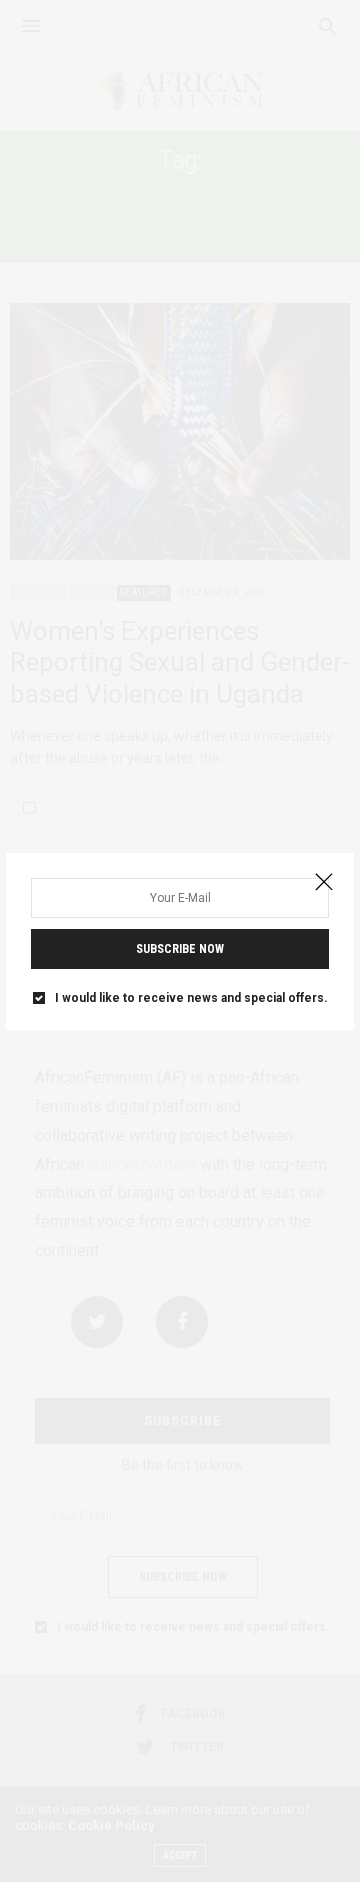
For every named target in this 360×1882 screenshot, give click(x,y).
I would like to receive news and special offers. (191, 998)
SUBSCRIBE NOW (180, 949)
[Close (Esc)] (324, 883)
